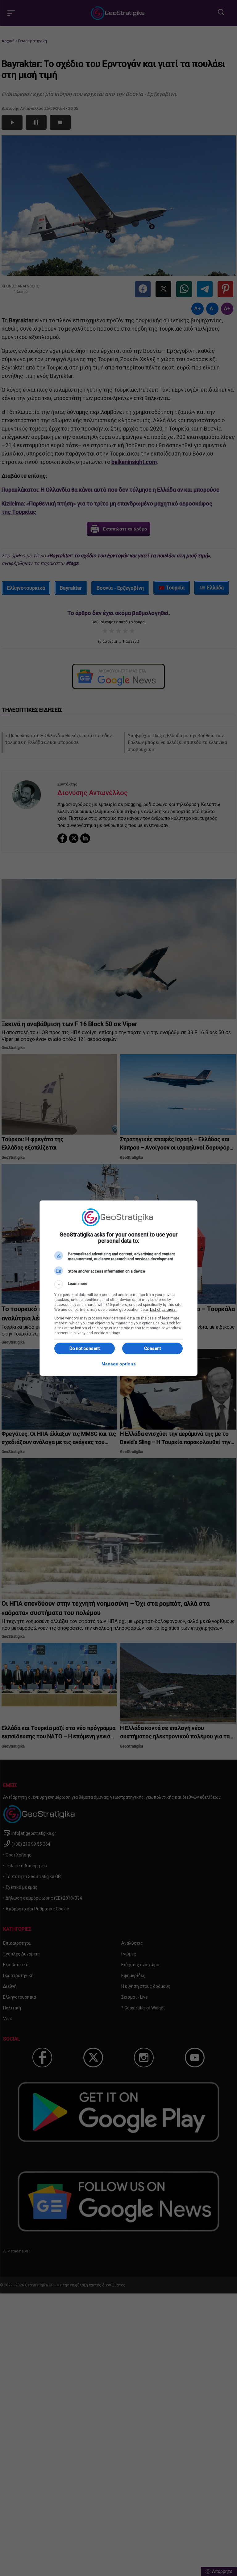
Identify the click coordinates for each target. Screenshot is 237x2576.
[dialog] (118, 1288)
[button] (118, 1284)
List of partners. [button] (163, 1310)
